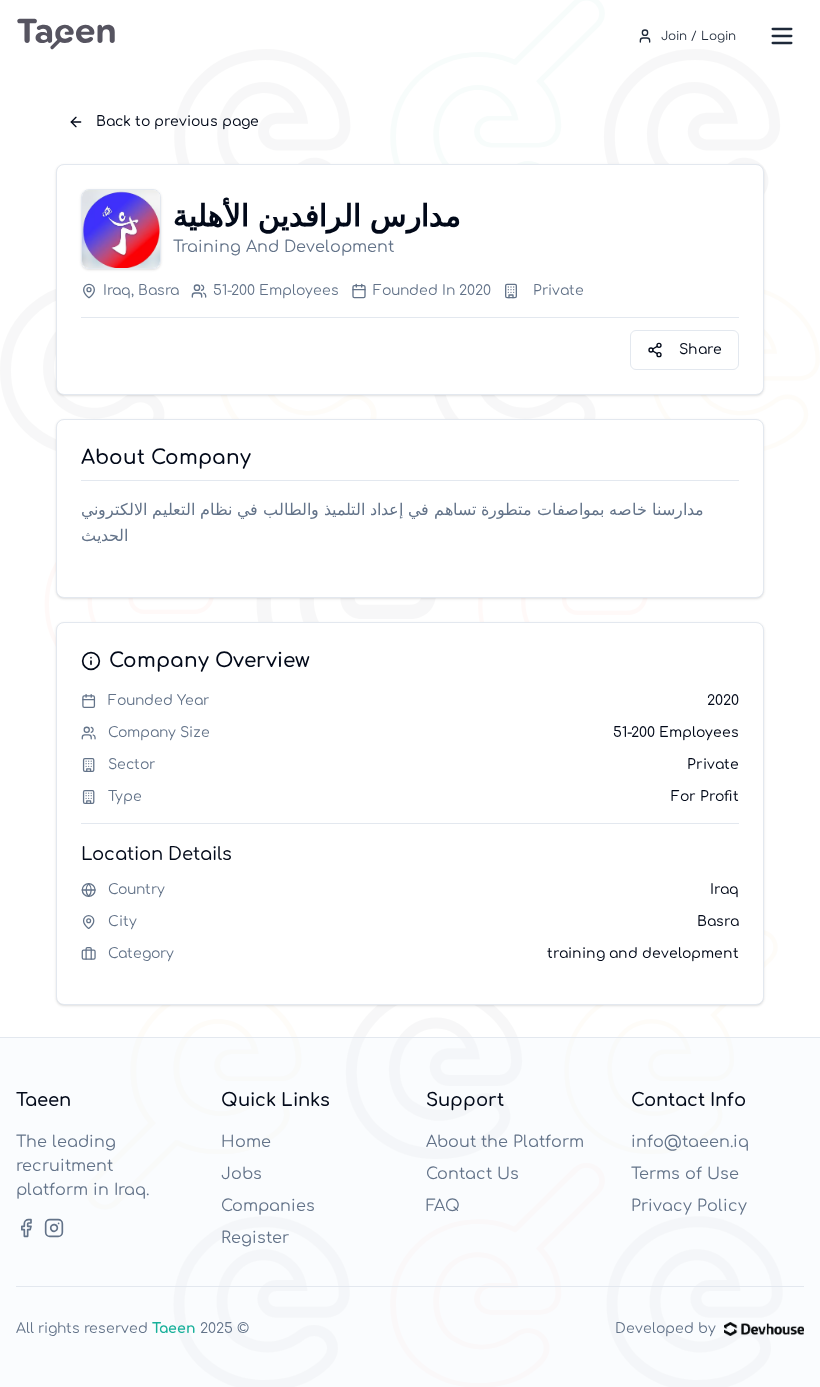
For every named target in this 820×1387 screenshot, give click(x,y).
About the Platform (505, 1142)
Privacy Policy (689, 1206)
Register (255, 1238)
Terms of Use (685, 1174)
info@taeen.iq (690, 1142)
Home (246, 1142)
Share (700, 349)
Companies (268, 1206)
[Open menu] (782, 36)
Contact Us (472, 1174)
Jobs (241, 1174)
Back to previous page (177, 121)
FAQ (443, 1206)
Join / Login (698, 36)
